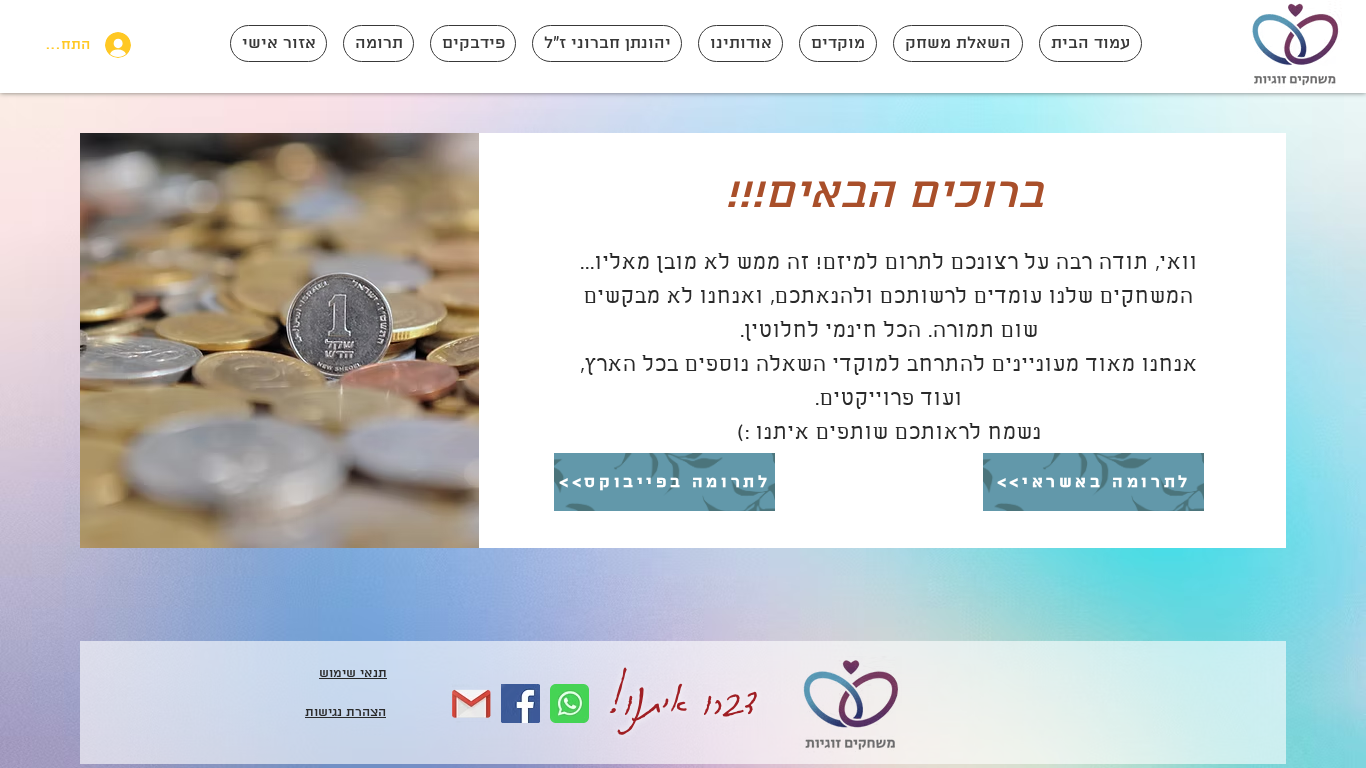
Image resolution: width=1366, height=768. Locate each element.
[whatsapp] (569, 703)
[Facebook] (520, 703)
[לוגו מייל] (471, 703)
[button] (958, 43)
